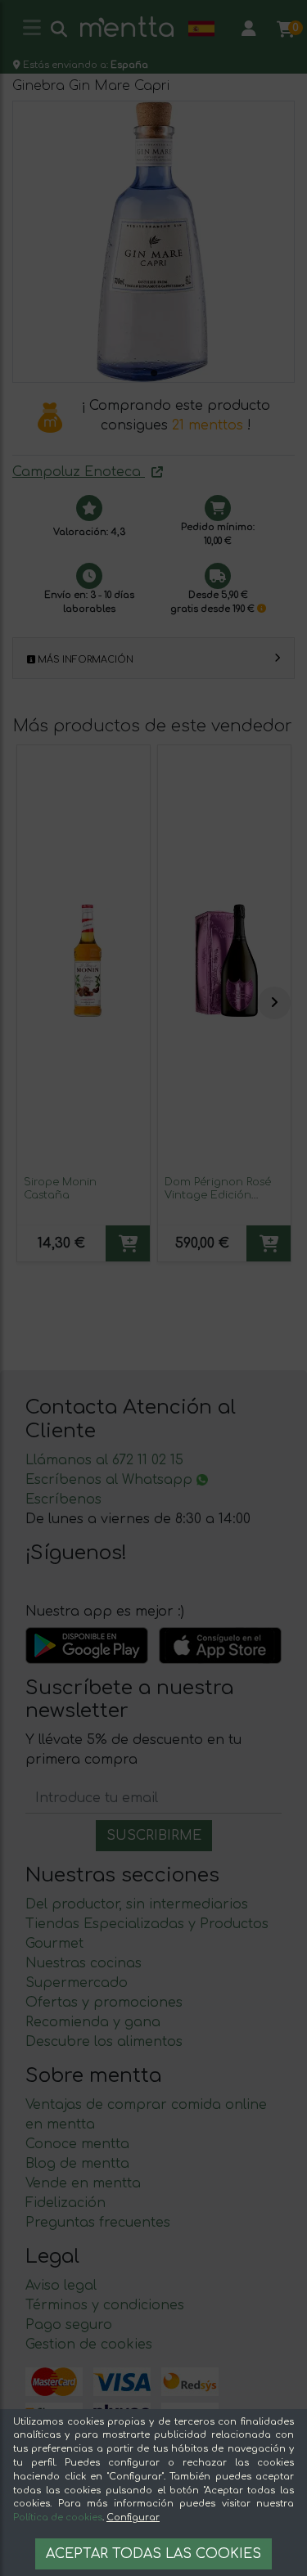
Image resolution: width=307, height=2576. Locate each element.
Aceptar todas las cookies (153, 2554)
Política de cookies (58, 2518)
